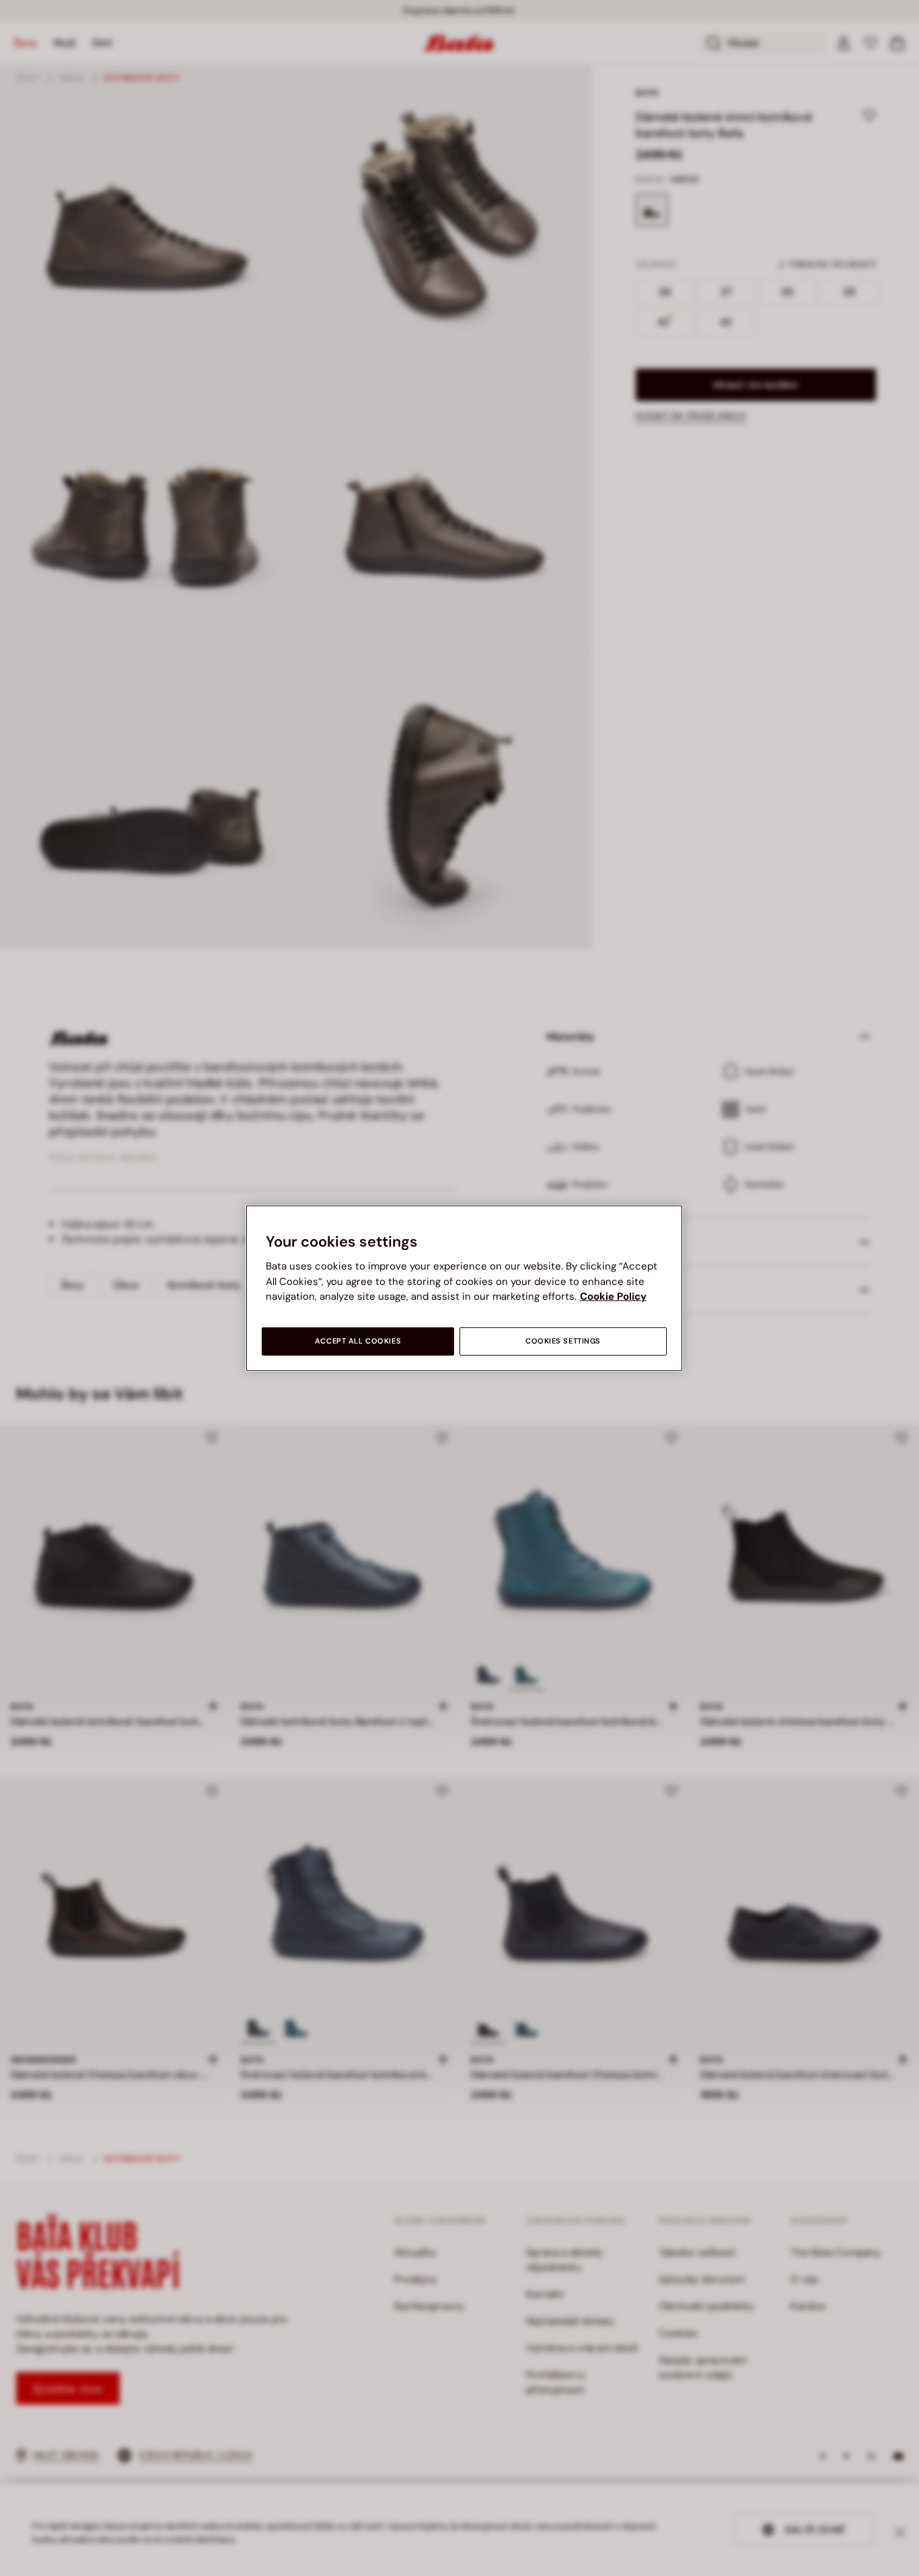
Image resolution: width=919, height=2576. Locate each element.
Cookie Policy (613, 1296)
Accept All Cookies (358, 1341)
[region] (464, 1288)
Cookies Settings (563, 1341)
